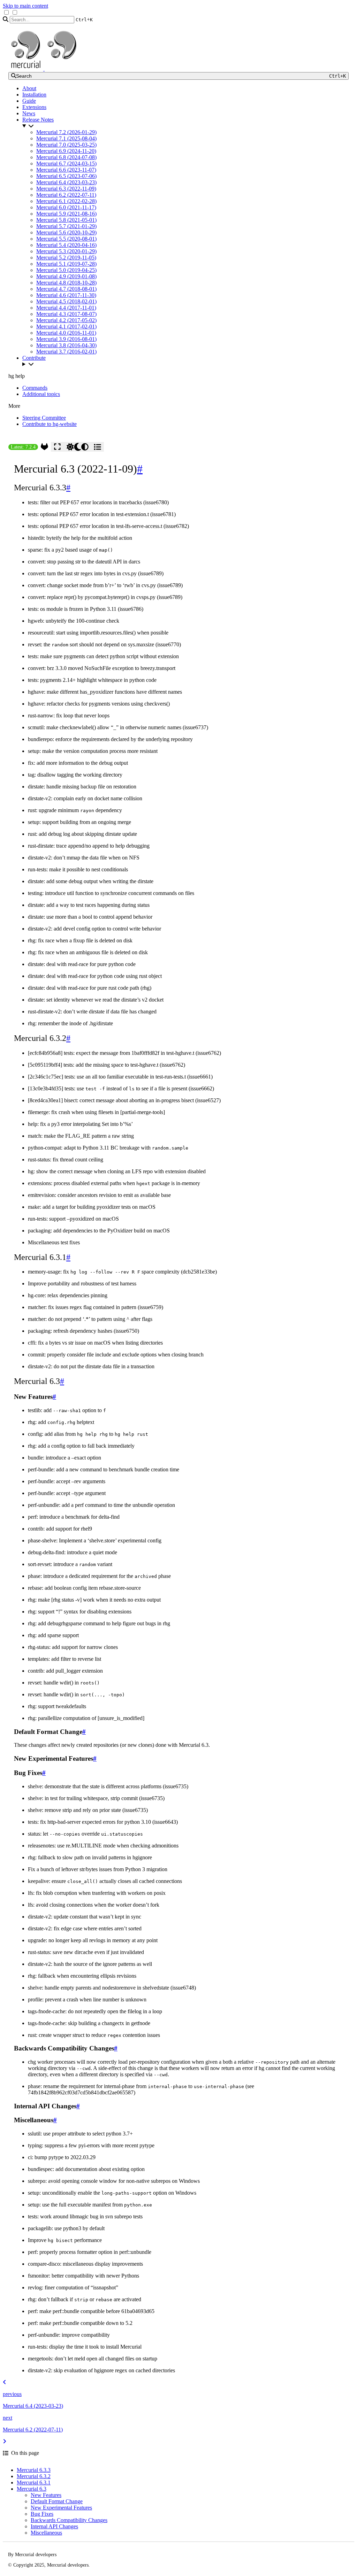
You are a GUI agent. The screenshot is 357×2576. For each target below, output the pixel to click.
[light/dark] (77, 447)
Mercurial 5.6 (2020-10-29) (66, 232)
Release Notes (38, 120)
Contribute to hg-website (50, 424)
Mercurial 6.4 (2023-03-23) (66, 182)
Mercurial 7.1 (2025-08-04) (66, 138)
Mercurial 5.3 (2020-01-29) (66, 251)
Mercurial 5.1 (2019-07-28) (66, 264)
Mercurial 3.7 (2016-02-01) (66, 352)
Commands (35, 388)
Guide (29, 101)
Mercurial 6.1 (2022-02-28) (66, 201)
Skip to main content (25, 6)
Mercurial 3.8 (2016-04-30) (66, 345)
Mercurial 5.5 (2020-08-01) (66, 239)
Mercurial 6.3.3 (34, 2470)
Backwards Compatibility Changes (69, 2520)
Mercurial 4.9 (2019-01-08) (66, 276)
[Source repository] (44, 447)
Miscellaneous (46, 2533)
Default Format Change (57, 2501)
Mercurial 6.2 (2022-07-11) (66, 195)
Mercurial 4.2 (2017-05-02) (66, 320)
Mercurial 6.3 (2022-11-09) (66, 189)
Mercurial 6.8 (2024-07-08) (66, 157)
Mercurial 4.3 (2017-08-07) (66, 314)
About (29, 88)
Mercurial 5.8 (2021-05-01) (66, 220)
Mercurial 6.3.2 (34, 2476)
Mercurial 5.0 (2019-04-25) (66, 270)
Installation (34, 95)
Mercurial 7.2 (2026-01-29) (66, 132)
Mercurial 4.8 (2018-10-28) (66, 283)
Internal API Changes (54, 2526)
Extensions (34, 107)
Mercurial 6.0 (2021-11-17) (66, 207)
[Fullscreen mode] (57, 447)
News (29, 113)
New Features (46, 2495)
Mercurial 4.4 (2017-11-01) (66, 308)
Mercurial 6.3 (32, 2489)
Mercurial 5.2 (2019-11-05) (66, 258)
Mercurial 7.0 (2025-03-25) (66, 145)
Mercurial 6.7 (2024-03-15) (66, 164)
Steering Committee (44, 418)
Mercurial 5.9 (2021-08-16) (66, 214)
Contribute (34, 358)
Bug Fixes (42, 2514)
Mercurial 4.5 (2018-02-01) (66, 301)
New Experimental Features (61, 2508)
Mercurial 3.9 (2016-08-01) (66, 339)
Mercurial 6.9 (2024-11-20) (66, 151)
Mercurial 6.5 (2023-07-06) (66, 176)
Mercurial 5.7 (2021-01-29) (66, 226)
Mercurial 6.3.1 (34, 2482)
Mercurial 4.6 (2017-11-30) (66, 295)
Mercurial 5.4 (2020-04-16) (66, 245)
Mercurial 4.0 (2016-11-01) (66, 333)
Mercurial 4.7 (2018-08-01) (66, 289)
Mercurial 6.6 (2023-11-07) (66, 170)
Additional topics (41, 394)
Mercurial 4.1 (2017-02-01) (66, 326)
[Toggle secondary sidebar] (97, 447)
